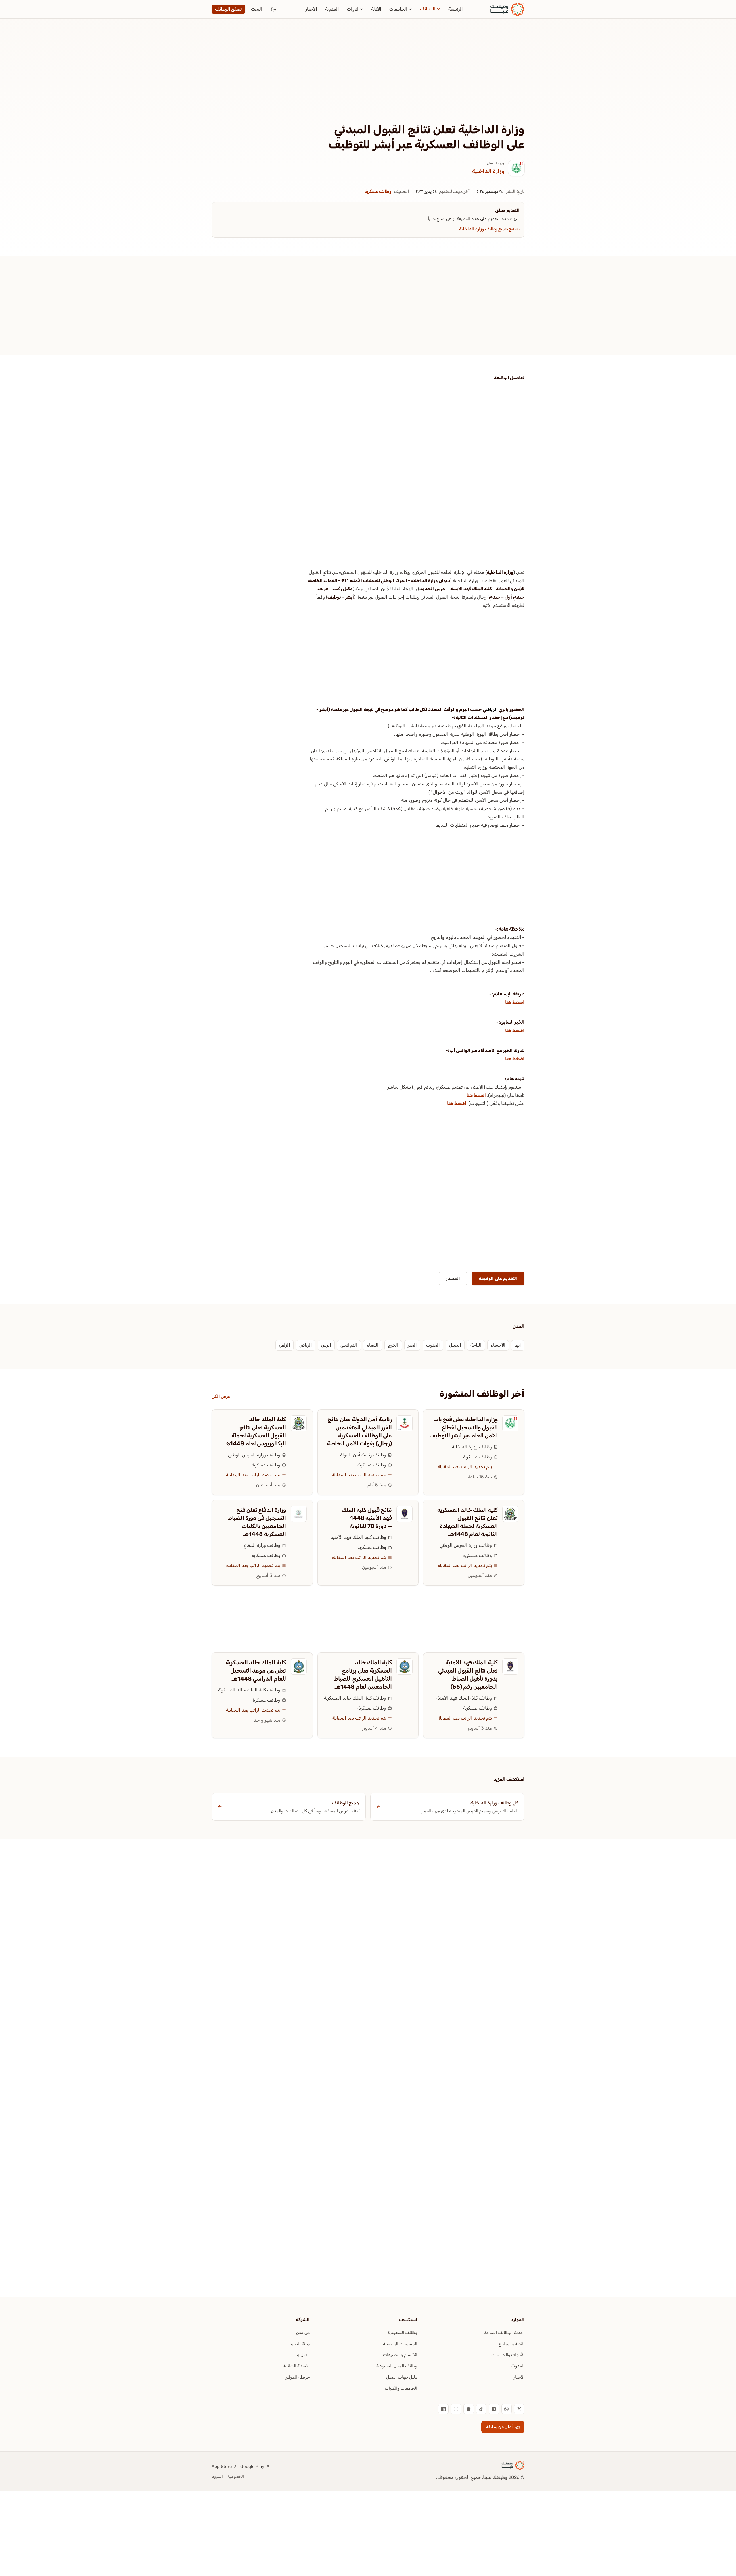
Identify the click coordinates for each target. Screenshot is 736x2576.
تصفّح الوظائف (228, 9)
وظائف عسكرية (378, 191)
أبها (518, 1345)
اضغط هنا (515, 1002)
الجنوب (433, 1345)
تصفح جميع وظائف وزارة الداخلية (489, 229)
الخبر (412, 1345)
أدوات (353, 9)
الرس (326, 1345)
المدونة (332, 9)
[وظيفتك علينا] (507, 9)
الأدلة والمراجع (511, 2344)
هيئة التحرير (299, 2344)
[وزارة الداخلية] (516, 168)
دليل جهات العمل (402, 2377)
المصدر (453, 1278)
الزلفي (284, 1345)
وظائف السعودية (402, 2333)
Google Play (252, 2467)
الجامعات (398, 9)
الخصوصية (236, 2476)
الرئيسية (456, 9)
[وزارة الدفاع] (299, 1514)
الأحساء (498, 1345)
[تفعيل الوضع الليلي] (273, 9)
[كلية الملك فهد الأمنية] (405, 1514)
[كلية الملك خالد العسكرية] (405, 1666)
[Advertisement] (368, 80)
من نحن (303, 2333)
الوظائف (428, 9)
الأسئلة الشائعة (296, 2366)
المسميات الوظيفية (400, 2344)
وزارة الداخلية (488, 171)
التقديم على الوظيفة (498, 1278)
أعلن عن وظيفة (499, 2427)
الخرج (393, 1345)
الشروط (217, 2476)
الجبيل (455, 1345)
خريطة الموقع (298, 2377)
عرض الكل (221, 1396)
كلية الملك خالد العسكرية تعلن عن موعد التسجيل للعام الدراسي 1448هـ (256, 1670)
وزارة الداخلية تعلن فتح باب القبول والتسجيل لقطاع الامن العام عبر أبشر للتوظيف (463, 1427)
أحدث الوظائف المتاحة (504, 2333)
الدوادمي (349, 1345)
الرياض (492, 709)
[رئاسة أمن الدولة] (405, 1423)
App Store (222, 2467)
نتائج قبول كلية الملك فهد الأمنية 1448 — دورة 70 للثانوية (367, 1518)
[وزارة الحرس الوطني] (299, 1423)
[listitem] (519, 2409)
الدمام (373, 1345)
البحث (257, 9)
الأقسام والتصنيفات (400, 2355)
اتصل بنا (303, 2355)
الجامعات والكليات (401, 2388)
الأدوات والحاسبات (508, 2355)
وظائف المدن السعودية (396, 2366)
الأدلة (376, 9)
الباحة (476, 1345)
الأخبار (311, 9)
